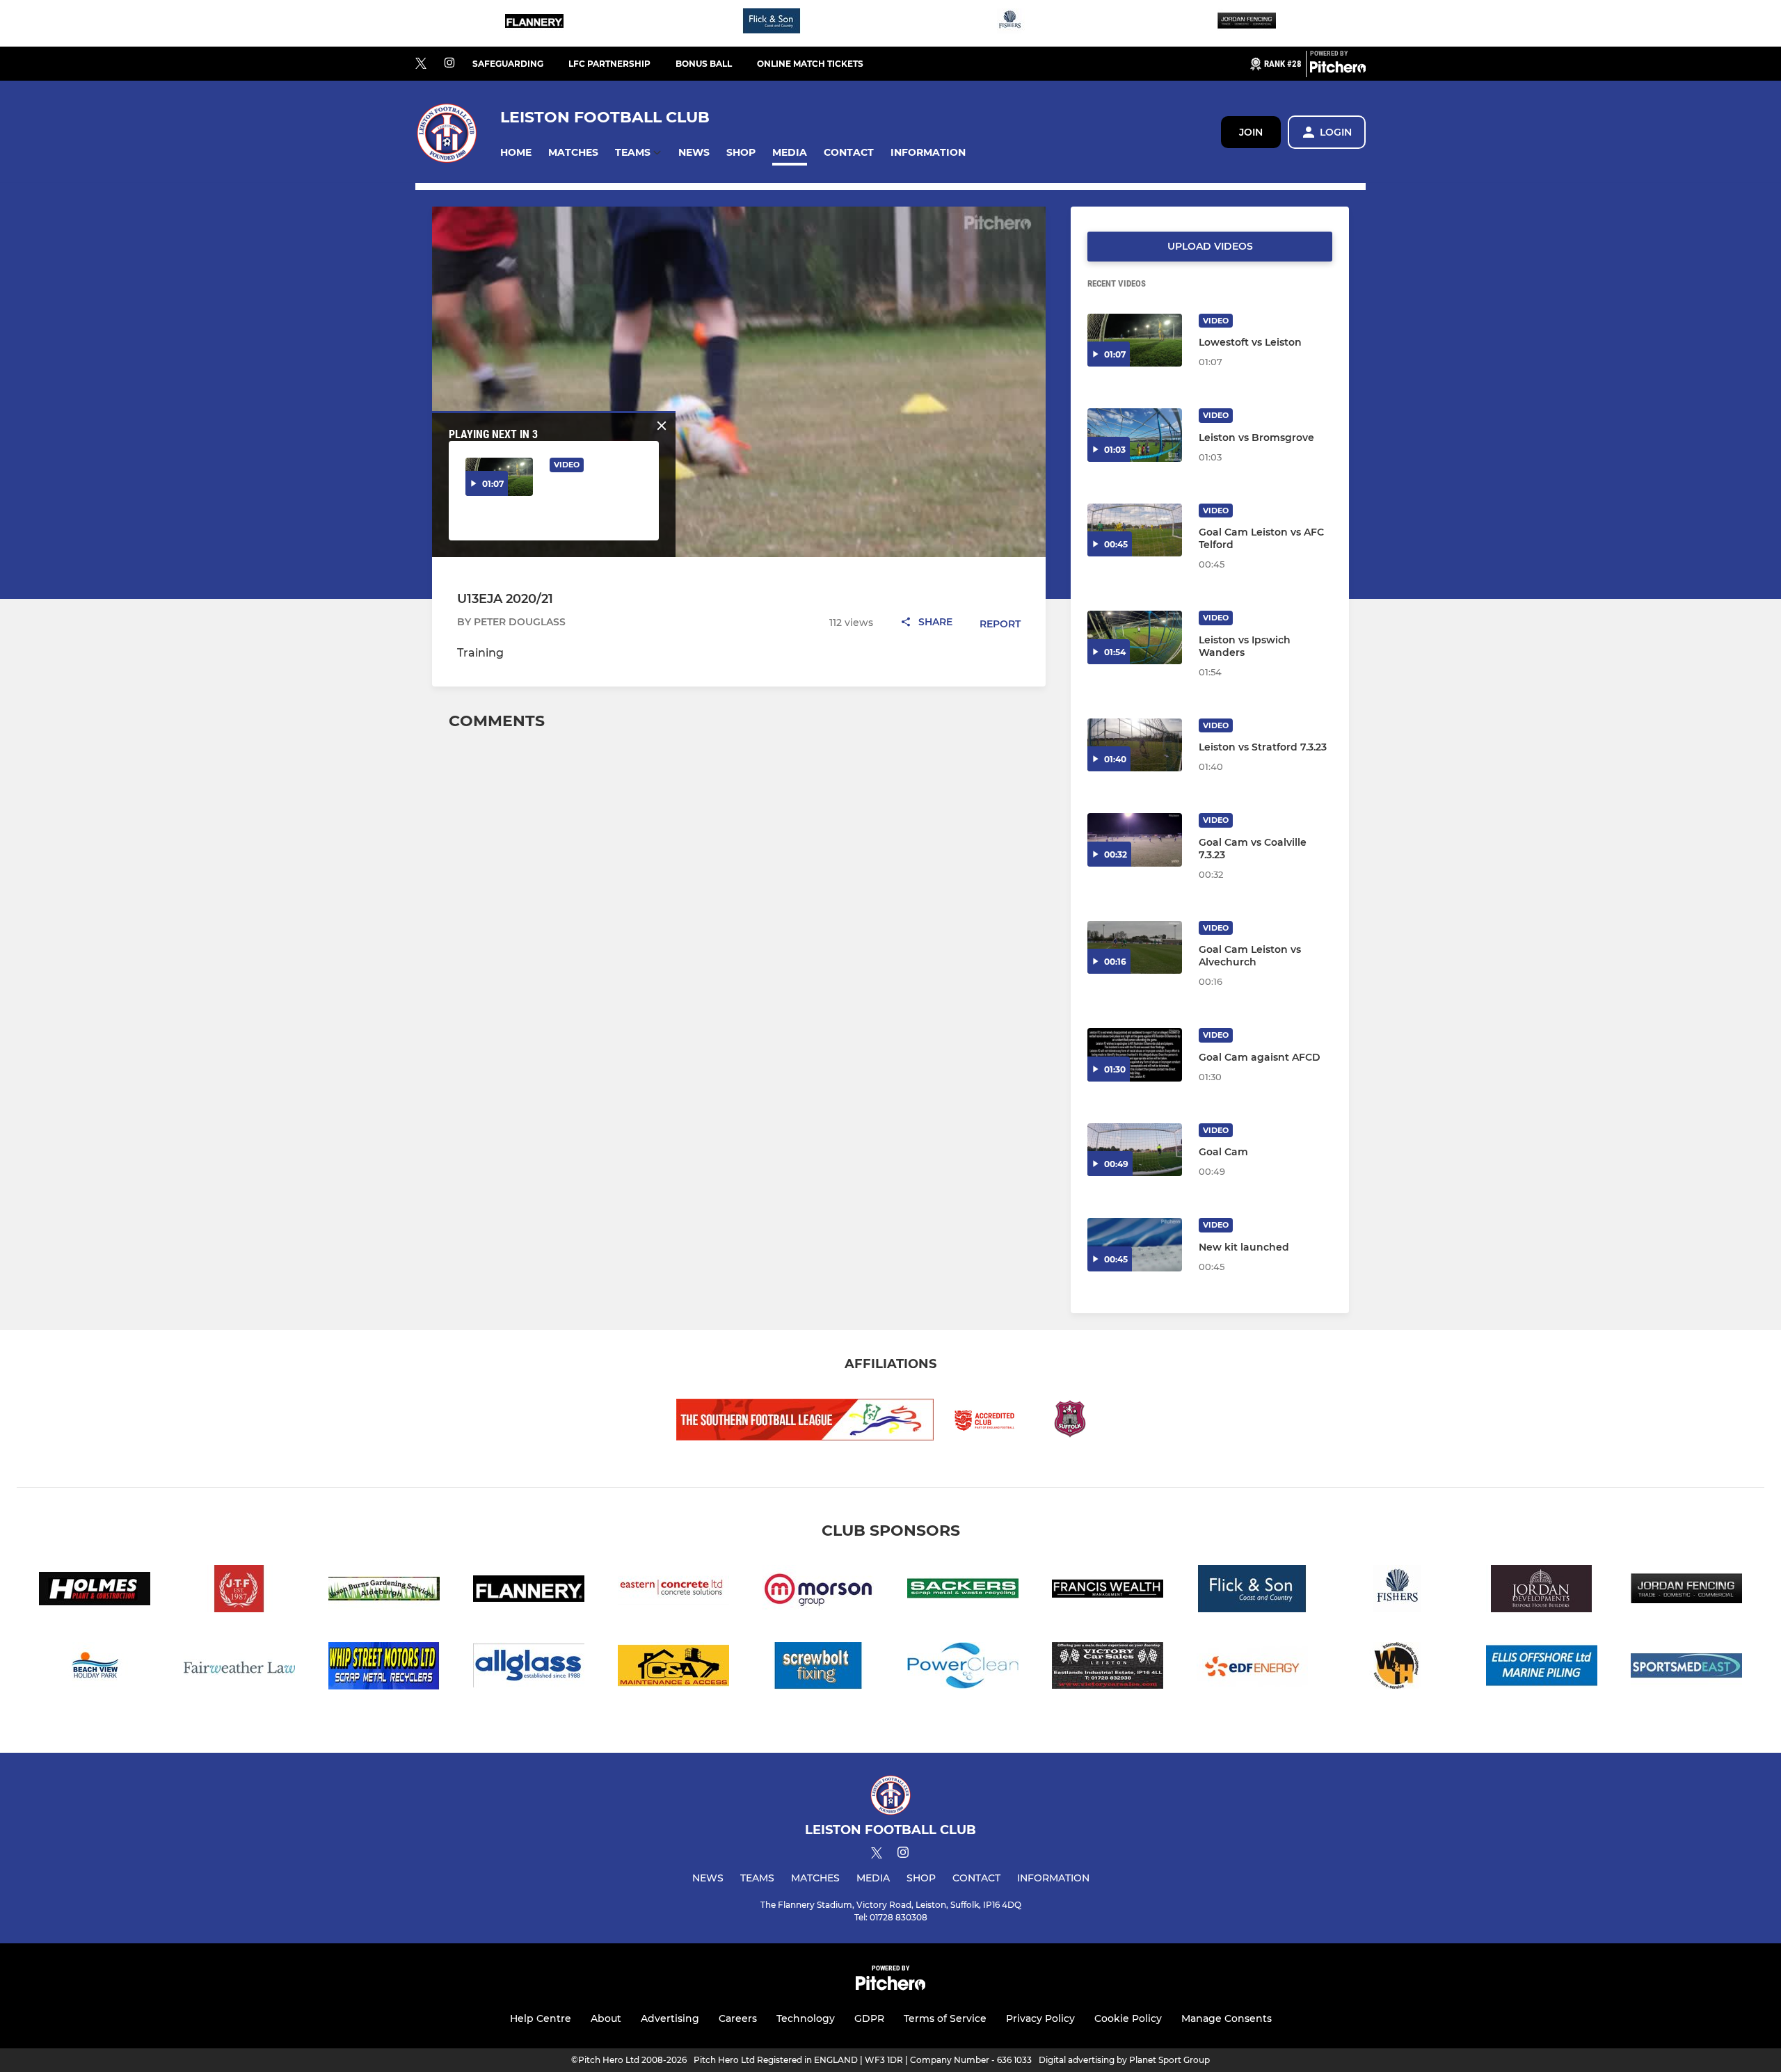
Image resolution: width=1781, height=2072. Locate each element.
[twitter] (421, 64)
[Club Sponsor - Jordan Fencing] (1247, 23)
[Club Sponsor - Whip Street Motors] (384, 1668)
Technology (806, 2018)
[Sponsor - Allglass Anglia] (529, 1668)
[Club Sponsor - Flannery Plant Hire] (534, 23)
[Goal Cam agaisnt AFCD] (1135, 1055)
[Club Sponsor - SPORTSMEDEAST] (1686, 1668)
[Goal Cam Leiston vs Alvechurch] (1135, 948)
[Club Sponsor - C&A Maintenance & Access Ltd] (673, 1668)
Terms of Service (945, 2018)
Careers (738, 2018)
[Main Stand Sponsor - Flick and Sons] (772, 23)
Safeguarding (508, 64)
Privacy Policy (1040, 2018)
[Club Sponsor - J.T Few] (239, 1591)
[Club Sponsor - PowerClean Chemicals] (963, 1668)
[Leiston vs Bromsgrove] (1135, 435)
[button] (516, 153)
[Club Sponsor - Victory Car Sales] (1108, 1668)
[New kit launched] (1135, 1245)
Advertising (670, 2018)
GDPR (869, 2018)
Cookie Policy (1128, 2018)
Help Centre (541, 2018)
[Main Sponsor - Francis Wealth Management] (1108, 1591)
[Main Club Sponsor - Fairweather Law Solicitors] (239, 1668)
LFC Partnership (609, 64)
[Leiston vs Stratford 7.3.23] (1135, 745)
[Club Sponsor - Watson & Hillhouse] (1397, 1668)
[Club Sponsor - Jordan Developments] (1542, 1591)
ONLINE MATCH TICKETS (810, 64)
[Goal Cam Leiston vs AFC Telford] (1135, 530)
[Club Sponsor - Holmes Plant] (95, 1591)
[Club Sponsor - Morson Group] (818, 1591)
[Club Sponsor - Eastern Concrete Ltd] (673, 1591)
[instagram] (449, 64)
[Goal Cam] (1135, 1150)
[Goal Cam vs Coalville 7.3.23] (1135, 840)
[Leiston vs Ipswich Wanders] (1135, 637)
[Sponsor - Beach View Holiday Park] (95, 1668)
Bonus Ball (704, 64)
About (606, 2018)
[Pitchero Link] (1338, 70)
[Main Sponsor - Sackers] (963, 1591)
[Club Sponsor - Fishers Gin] (1009, 23)
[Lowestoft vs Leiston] (1135, 340)
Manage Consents (1227, 2018)
